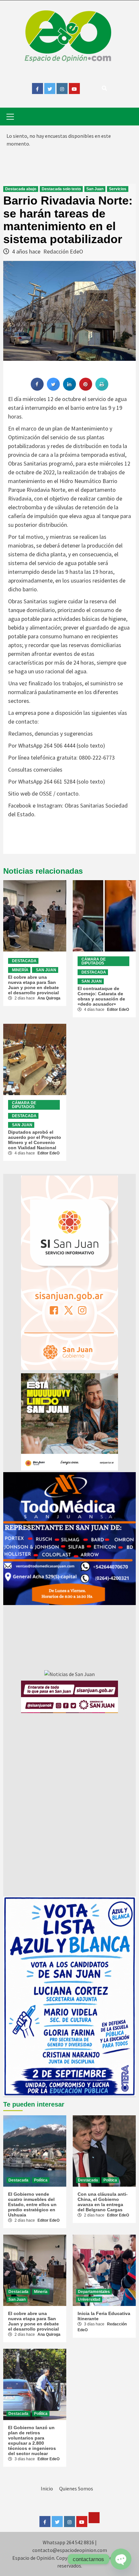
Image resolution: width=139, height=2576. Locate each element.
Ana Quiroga (49, 998)
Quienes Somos (76, 2488)
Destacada (24, 961)
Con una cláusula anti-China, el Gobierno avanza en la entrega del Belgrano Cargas (103, 2202)
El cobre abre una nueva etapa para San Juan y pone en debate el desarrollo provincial (33, 985)
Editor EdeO (118, 1010)
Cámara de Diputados (94, 961)
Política (41, 2180)
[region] (69, 1539)
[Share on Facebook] (37, 389)
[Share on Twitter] (53, 389)
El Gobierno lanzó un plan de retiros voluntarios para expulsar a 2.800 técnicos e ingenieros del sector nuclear (32, 2440)
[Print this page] (102, 389)
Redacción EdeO (63, 251)
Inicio (47, 2488)
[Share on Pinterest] (86, 389)
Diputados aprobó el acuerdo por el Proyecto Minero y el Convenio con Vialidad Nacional (35, 1140)
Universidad (89, 2299)
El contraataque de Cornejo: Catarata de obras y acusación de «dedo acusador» (101, 996)
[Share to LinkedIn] (69, 389)
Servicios (118, 189)
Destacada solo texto (61, 189)
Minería (20, 970)
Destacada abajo (21, 189)
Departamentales (94, 2292)
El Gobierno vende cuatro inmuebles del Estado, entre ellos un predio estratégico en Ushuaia (32, 2204)
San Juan (95, 189)
